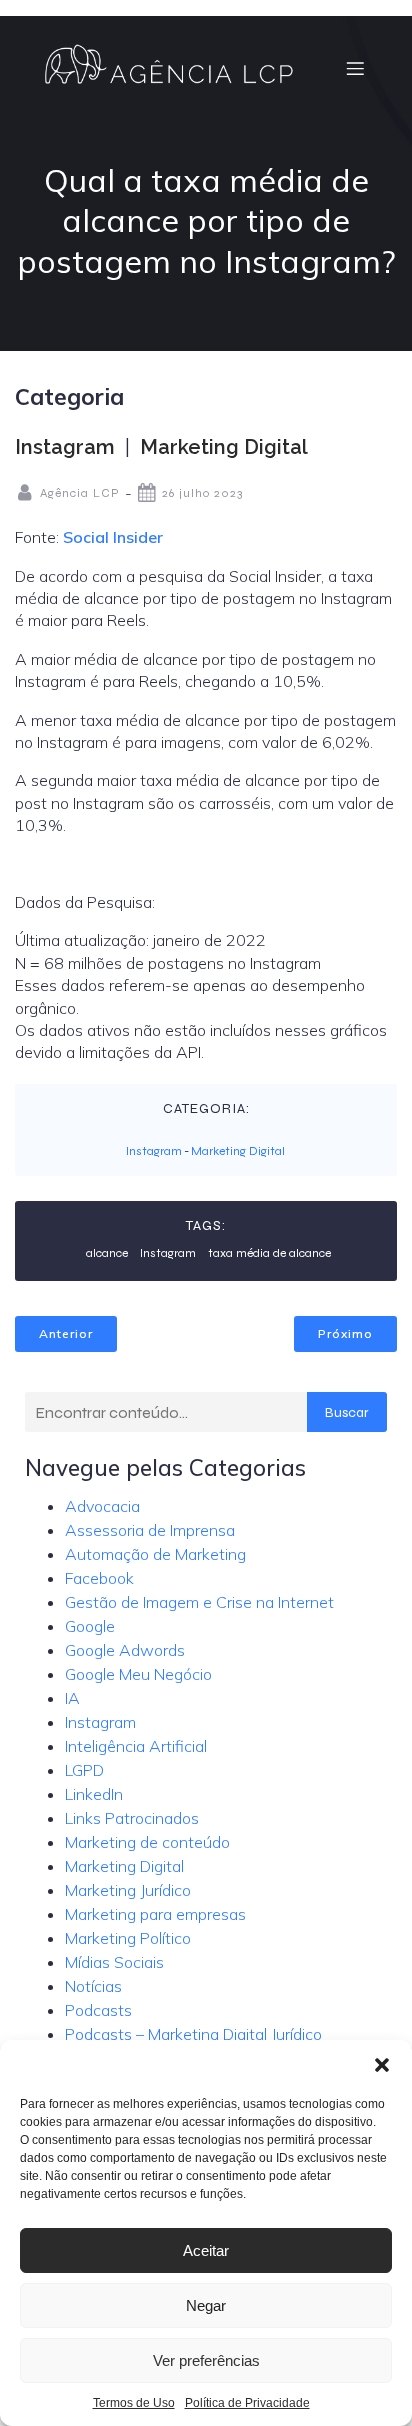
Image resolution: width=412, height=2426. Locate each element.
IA (72, 1698)
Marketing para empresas (155, 1914)
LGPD (84, 1770)
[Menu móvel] (355, 68)
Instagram (65, 447)
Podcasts (98, 2010)
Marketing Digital (224, 447)
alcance (107, 1253)
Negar (206, 2305)
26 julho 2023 (202, 493)
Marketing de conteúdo (147, 1842)
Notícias (93, 1986)
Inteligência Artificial (136, 1746)
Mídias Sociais (114, 1962)
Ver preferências (206, 2360)
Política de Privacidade (247, 2403)
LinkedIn (94, 1794)
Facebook (99, 1578)
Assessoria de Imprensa (150, 1530)
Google (90, 1626)
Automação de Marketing (155, 1554)
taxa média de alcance (269, 1253)
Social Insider (113, 537)
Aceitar (206, 2250)
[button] (382, 2065)
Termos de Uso (134, 2403)
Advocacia (102, 1506)
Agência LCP (80, 493)
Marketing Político (128, 1938)
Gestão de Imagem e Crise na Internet (199, 1602)
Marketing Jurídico (128, 1890)
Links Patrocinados (132, 1818)
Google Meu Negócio (138, 1674)
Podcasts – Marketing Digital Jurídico (193, 2034)
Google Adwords (125, 1650)
